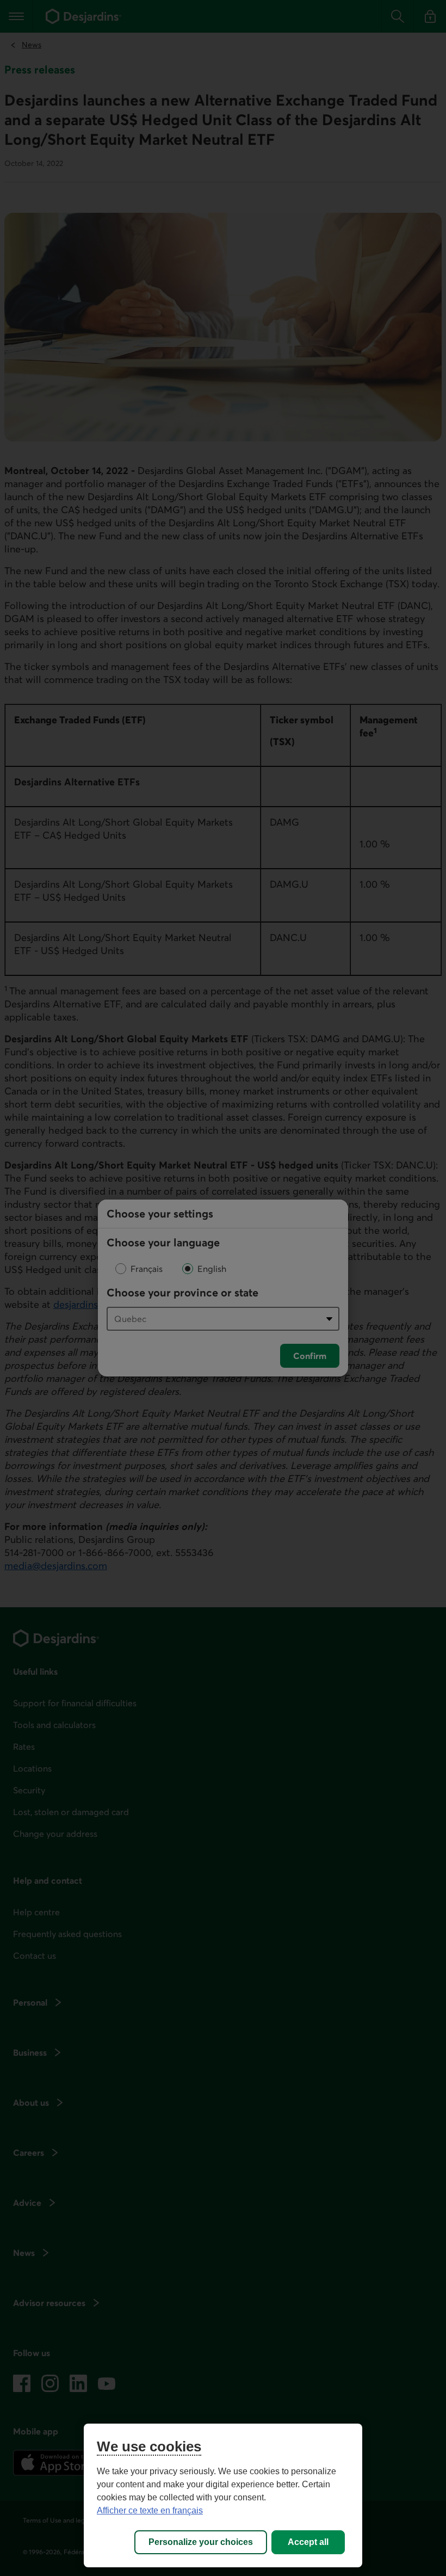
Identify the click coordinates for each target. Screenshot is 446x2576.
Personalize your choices (201, 2542)
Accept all (308, 2542)
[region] (223, 2495)
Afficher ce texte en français (150, 2510)
